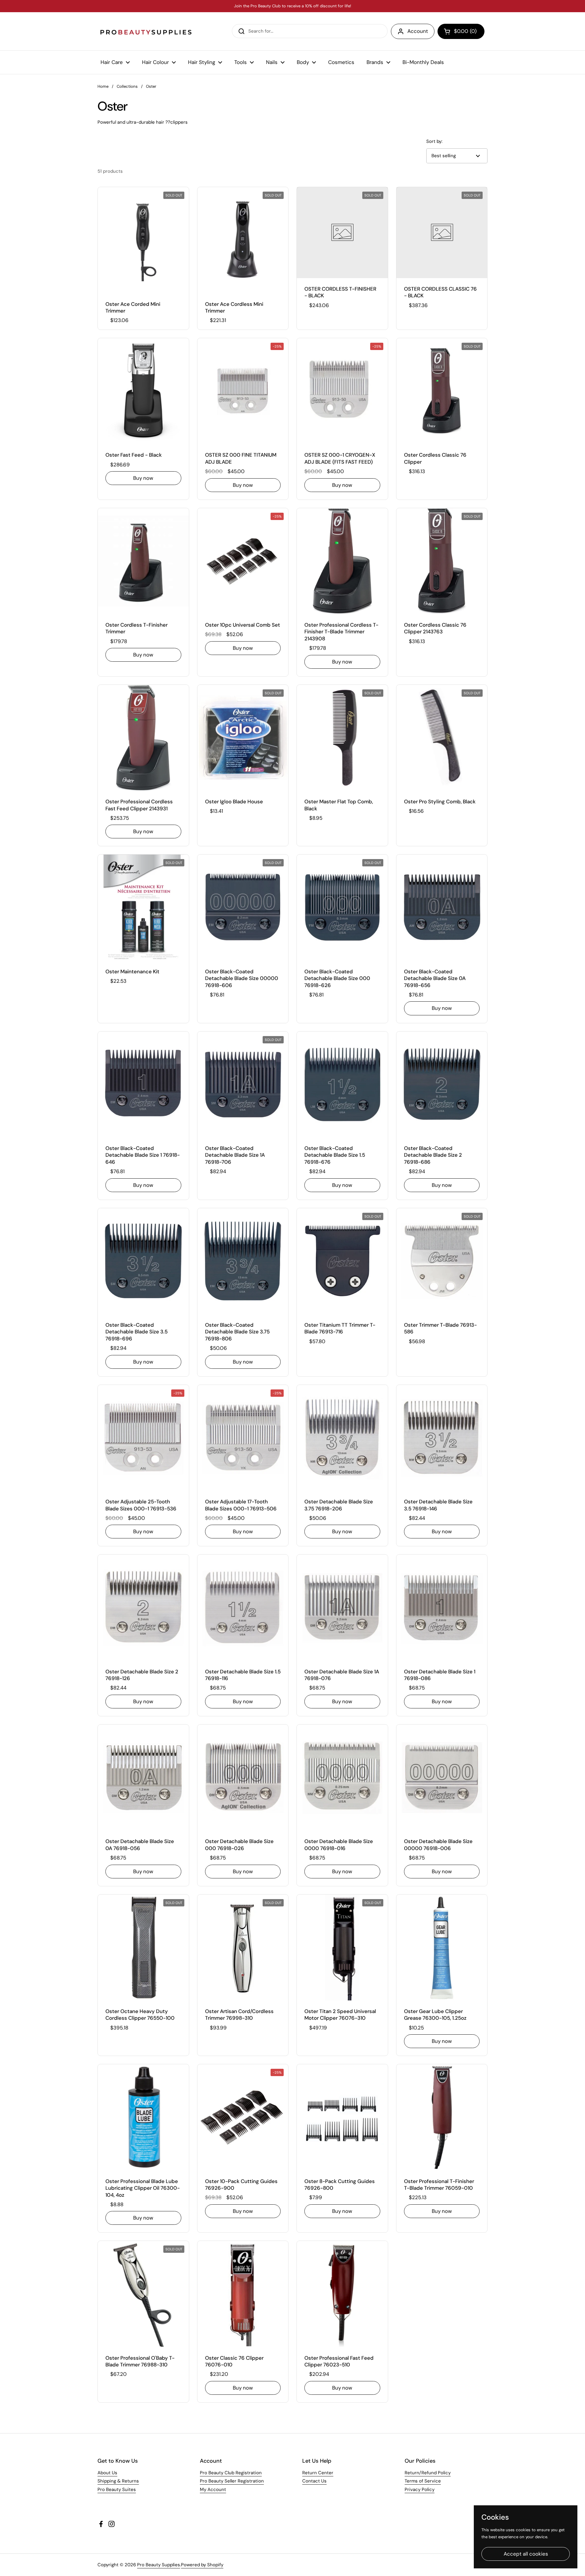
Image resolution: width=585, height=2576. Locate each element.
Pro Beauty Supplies (159, 2565)
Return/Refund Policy (428, 2473)
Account (418, 31)
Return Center (318, 2473)
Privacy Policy (420, 2489)
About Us (107, 2473)
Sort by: (434, 141)
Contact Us (314, 2481)
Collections (127, 86)
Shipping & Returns (118, 2481)
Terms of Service (423, 2481)
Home (103, 86)
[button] (461, 31)
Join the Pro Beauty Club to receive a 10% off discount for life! (292, 6)
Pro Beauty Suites (117, 2489)
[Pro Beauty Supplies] (146, 31)
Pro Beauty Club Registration (231, 2473)
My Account (213, 2489)
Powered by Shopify (202, 2565)
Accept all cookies (526, 2554)
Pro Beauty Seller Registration (232, 2481)
